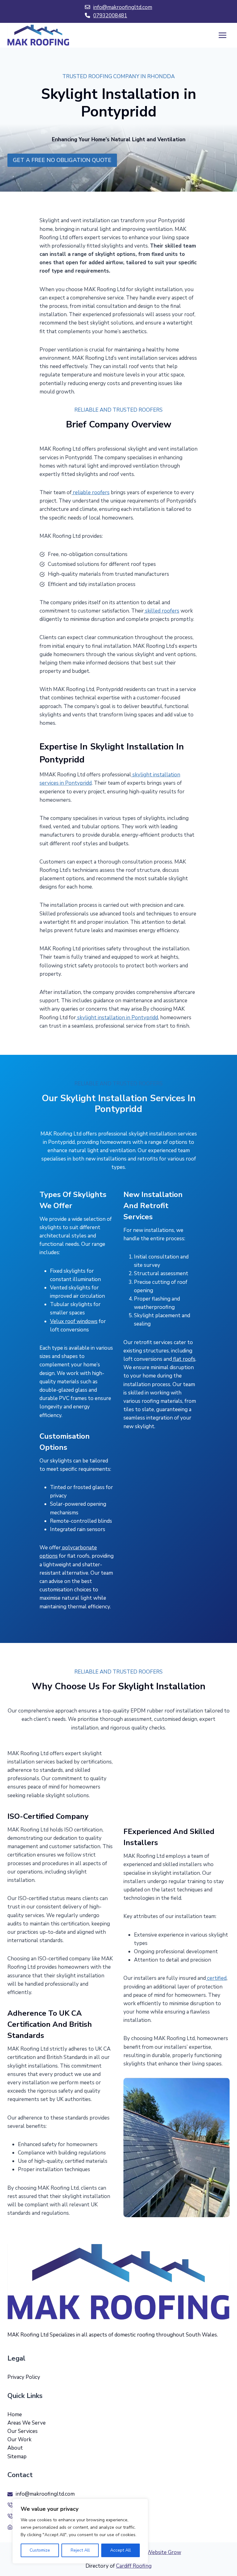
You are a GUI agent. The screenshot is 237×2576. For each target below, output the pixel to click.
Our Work (19, 2440)
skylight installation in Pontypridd (117, 1018)
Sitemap (17, 2457)
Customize (40, 2550)
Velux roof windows (74, 1321)
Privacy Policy (24, 2377)
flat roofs (184, 1359)
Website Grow (164, 2552)
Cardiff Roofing (134, 2566)
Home (15, 2415)
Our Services (23, 2431)
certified (216, 1978)
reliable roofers (91, 492)
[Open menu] (222, 35)
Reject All (80, 2550)
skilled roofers (162, 611)
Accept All (121, 2550)
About (15, 2448)
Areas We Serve (27, 2423)
